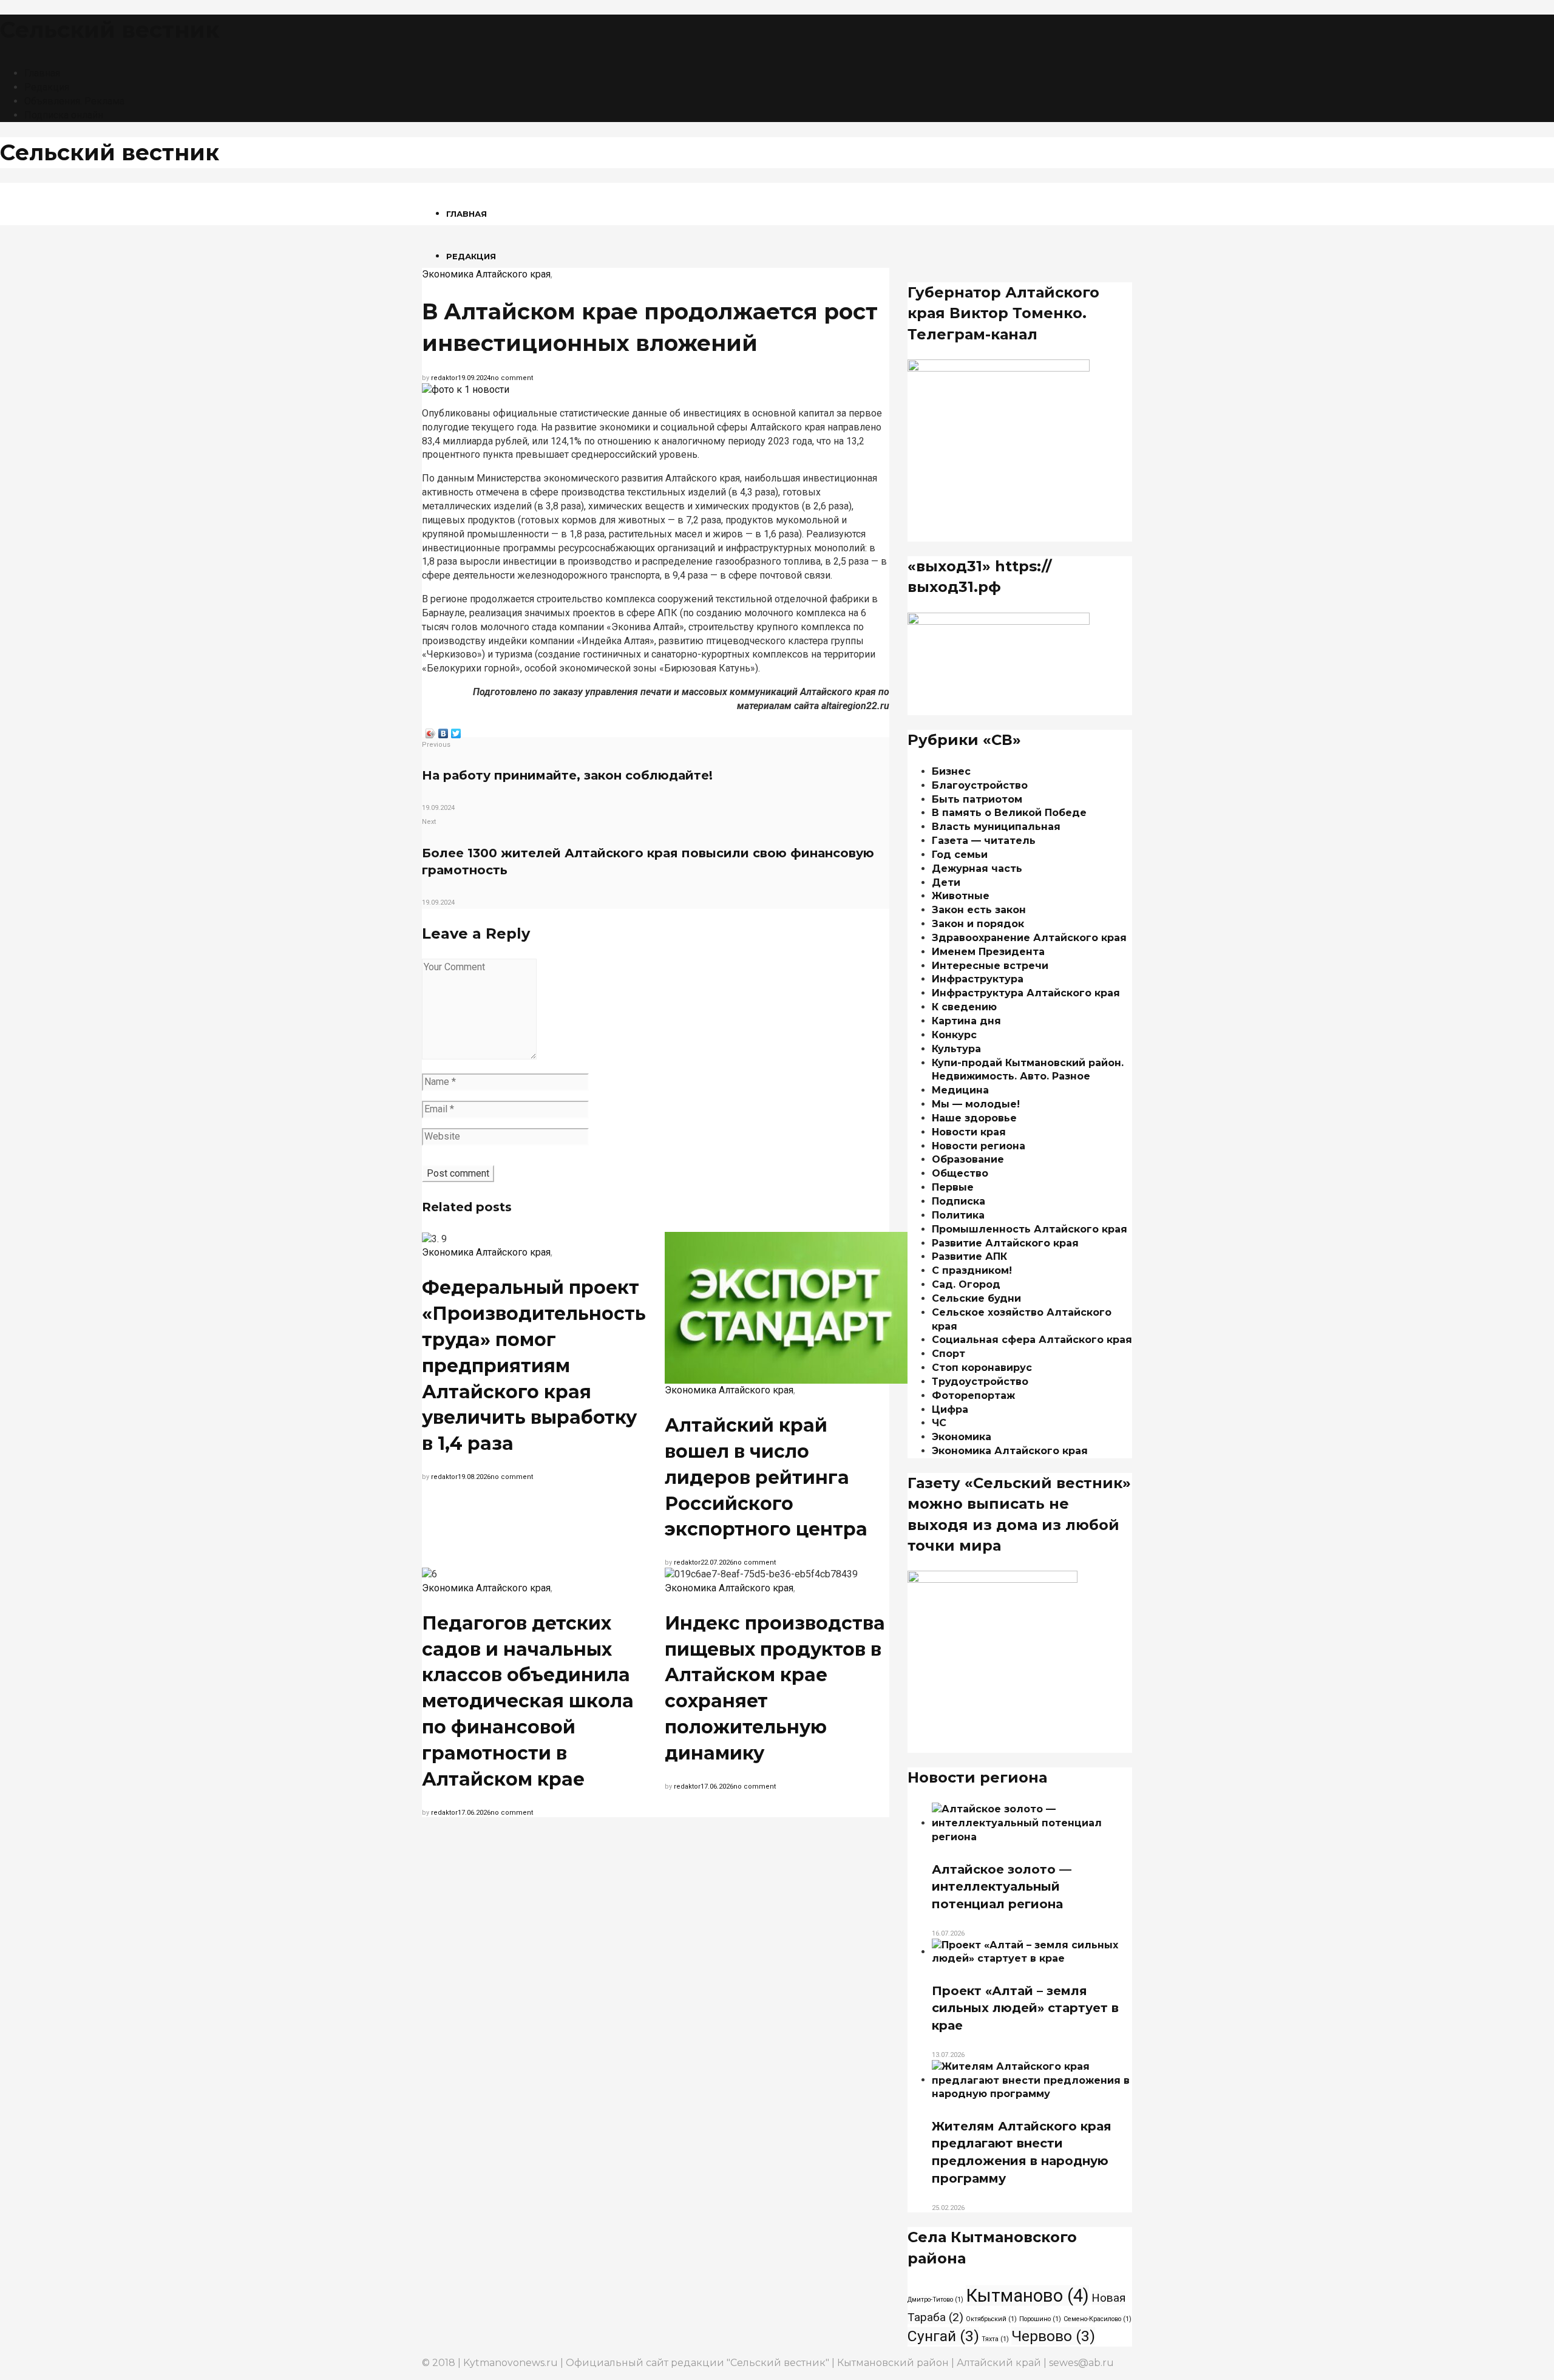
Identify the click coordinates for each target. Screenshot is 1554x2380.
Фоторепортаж (973, 1396)
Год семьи (960, 855)
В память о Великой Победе (1009, 813)
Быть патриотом (977, 799)
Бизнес (951, 771)
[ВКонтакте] (443, 730)
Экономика (962, 1437)
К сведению (964, 1007)
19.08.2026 (474, 1477)
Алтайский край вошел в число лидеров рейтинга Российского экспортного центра (766, 1477)
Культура (956, 1049)
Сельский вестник (110, 30)
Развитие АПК (969, 1256)
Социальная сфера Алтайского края (1032, 1340)
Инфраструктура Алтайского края (1026, 993)
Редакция (47, 87)
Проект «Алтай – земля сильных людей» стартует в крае (1025, 2008)
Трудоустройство (980, 1382)
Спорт (948, 1354)
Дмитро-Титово (935, 2300)
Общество (960, 1173)
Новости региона (979, 1146)
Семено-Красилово (1098, 2319)
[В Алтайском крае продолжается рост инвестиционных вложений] (466, 389)
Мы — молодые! (976, 1104)
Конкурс (954, 1035)
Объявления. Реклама (74, 101)
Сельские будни (976, 1298)
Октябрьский (991, 2319)
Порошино (1040, 2319)
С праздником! (972, 1270)
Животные (961, 896)
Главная (42, 73)
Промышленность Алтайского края (1030, 1229)
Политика (958, 1215)
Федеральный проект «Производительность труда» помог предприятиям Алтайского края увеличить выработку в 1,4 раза (534, 1365)
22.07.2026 (717, 1562)
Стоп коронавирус (982, 1368)
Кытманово (1027, 2296)
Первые (953, 1187)
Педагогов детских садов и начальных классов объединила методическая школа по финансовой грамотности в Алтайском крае (528, 1701)
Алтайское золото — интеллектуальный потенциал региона (1002, 1887)
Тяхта (995, 2339)
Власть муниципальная (996, 827)
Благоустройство (980, 785)
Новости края (969, 1132)
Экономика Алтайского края (486, 274)
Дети (946, 882)
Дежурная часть (977, 869)
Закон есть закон (979, 910)
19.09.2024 (474, 378)
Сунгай (943, 2336)
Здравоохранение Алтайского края (1029, 938)
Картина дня (966, 1021)
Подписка (959, 1201)
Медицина (960, 1090)
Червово (1053, 2336)
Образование (968, 1159)
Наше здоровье (974, 1118)
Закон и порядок (978, 924)
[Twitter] (456, 730)
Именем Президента (988, 952)
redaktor (444, 378)
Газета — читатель (984, 841)
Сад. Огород (966, 1284)
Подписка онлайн (64, 115)
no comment (512, 378)
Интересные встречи (990, 966)
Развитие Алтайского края (1005, 1243)
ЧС (939, 1423)
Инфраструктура (978, 979)
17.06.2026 (474, 1813)
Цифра (950, 1409)
